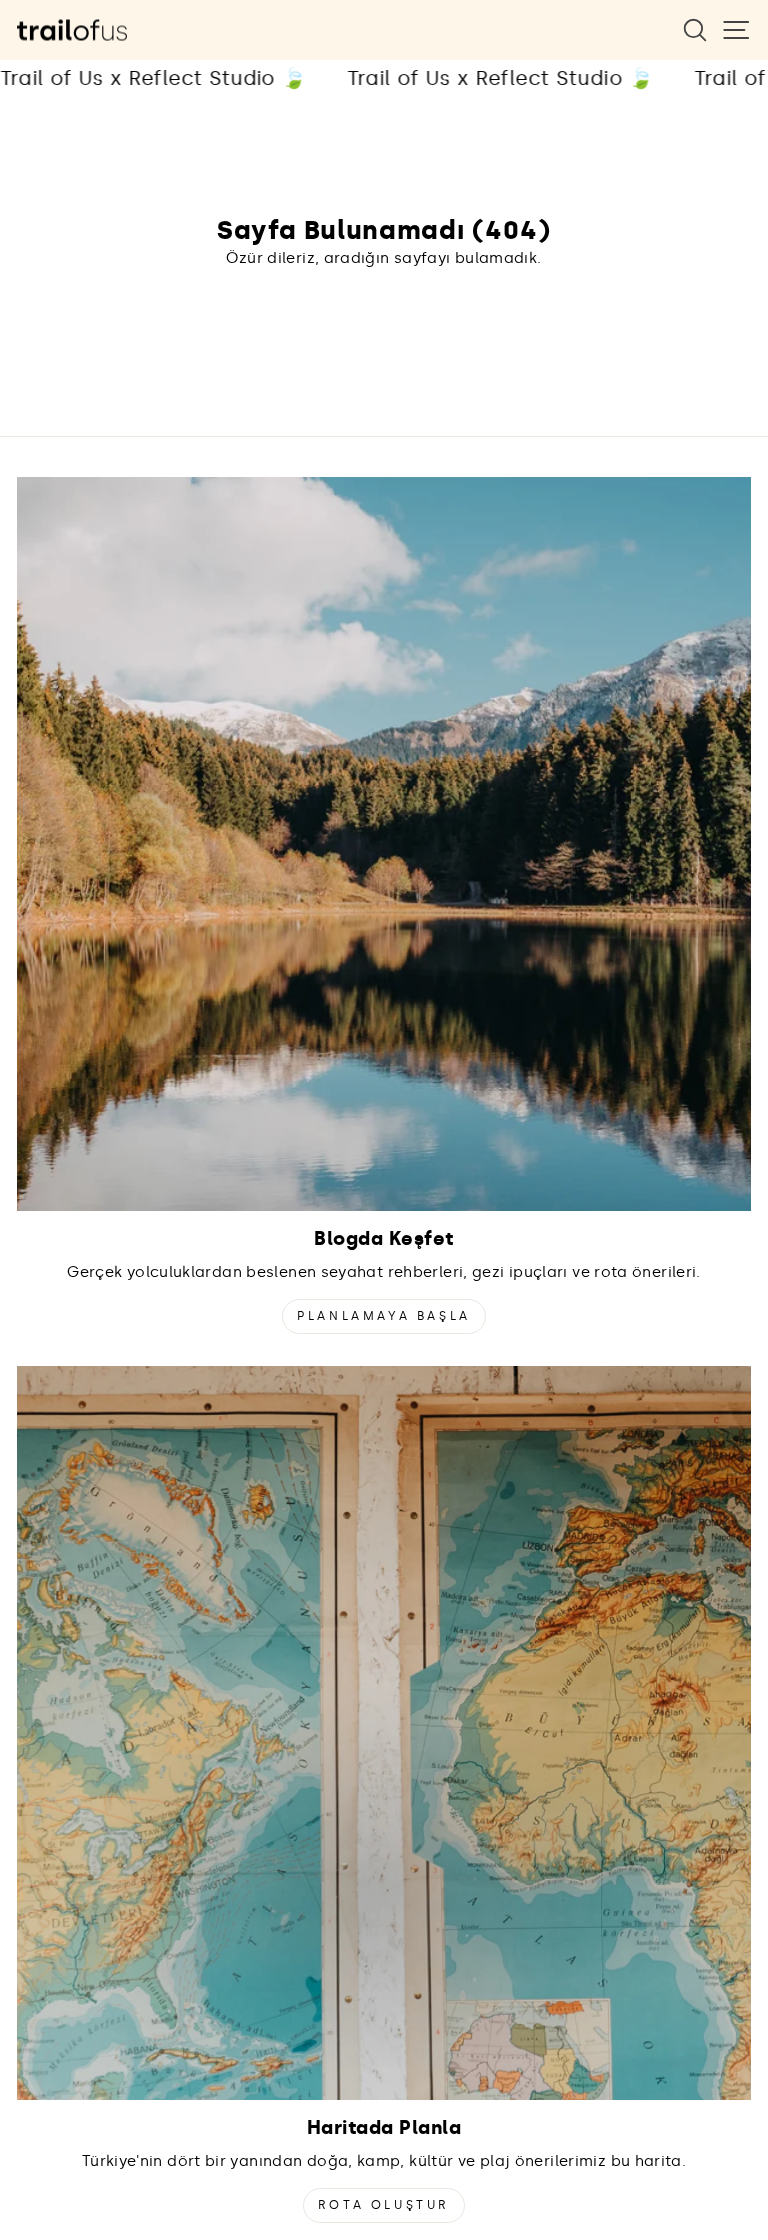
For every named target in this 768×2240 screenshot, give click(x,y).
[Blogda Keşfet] (384, 844)
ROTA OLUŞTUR (384, 2205)
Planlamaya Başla (384, 1316)
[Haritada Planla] (384, 1733)
